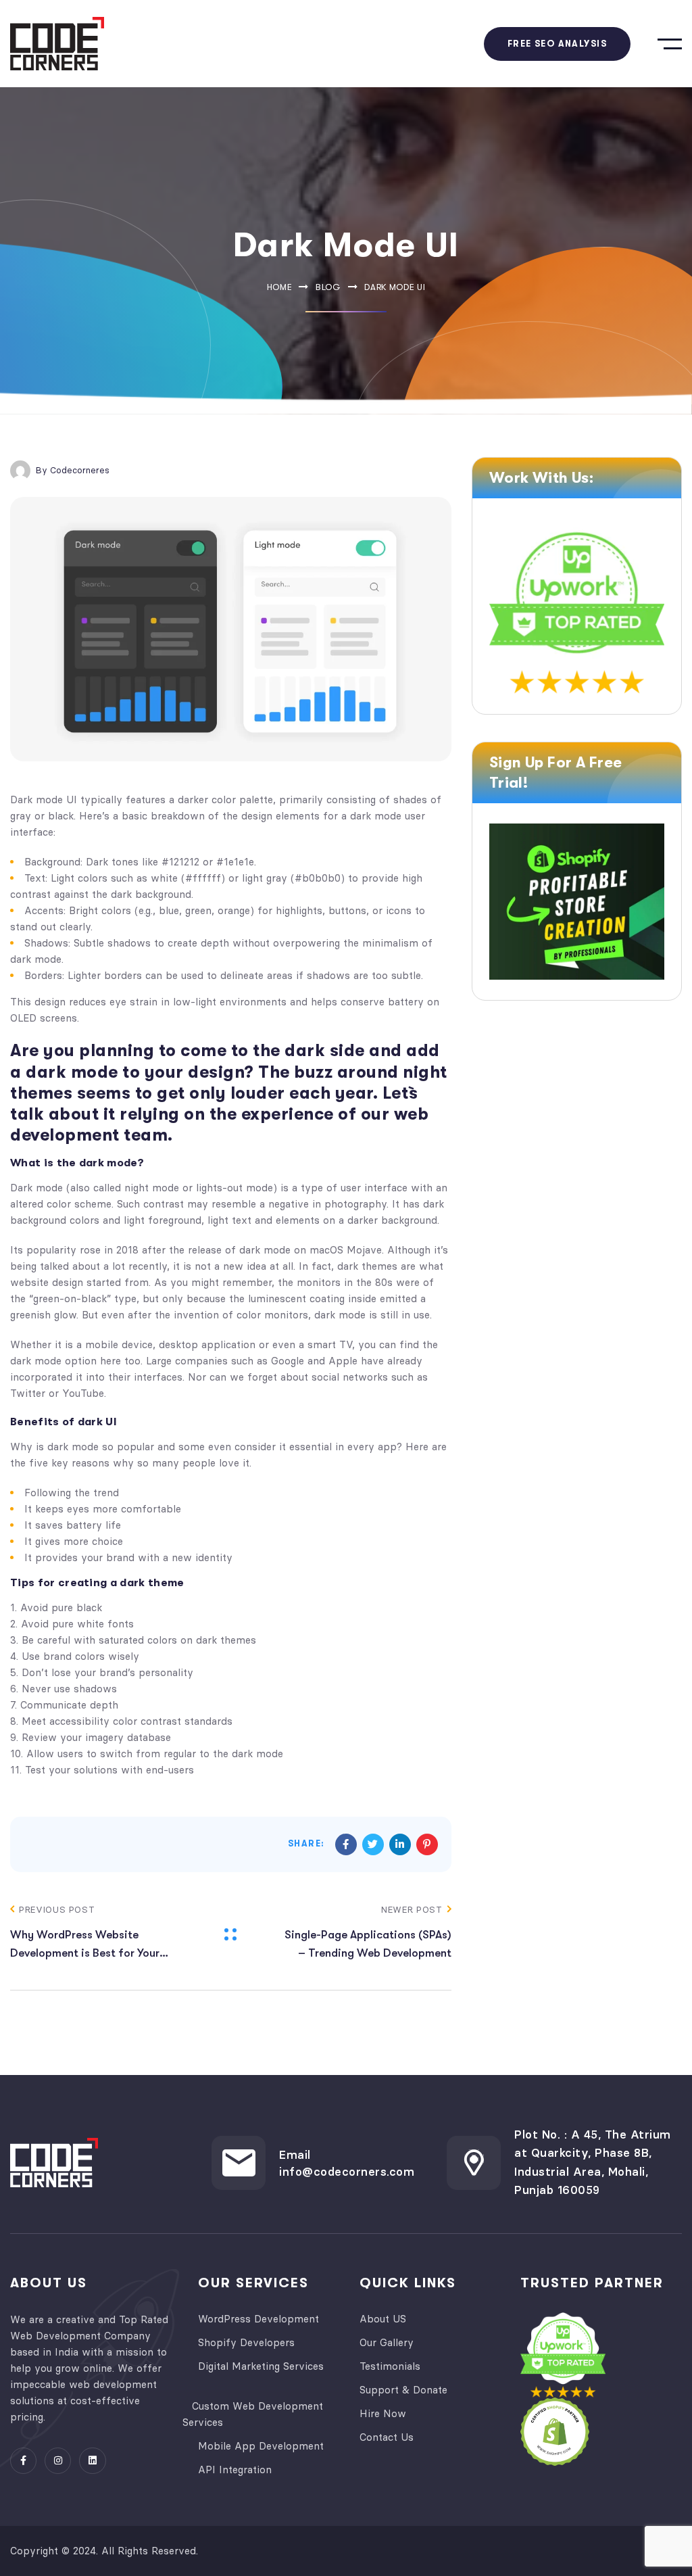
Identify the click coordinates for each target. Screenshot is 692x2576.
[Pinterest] (427, 1844)
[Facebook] (346, 1844)
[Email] (239, 2163)
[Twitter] (373, 1844)
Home (280, 287)
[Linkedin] (400, 1844)
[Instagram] (58, 2461)
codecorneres (80, 470)
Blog (328, 287)
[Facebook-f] (23, 2461)
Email (295, 2155)
